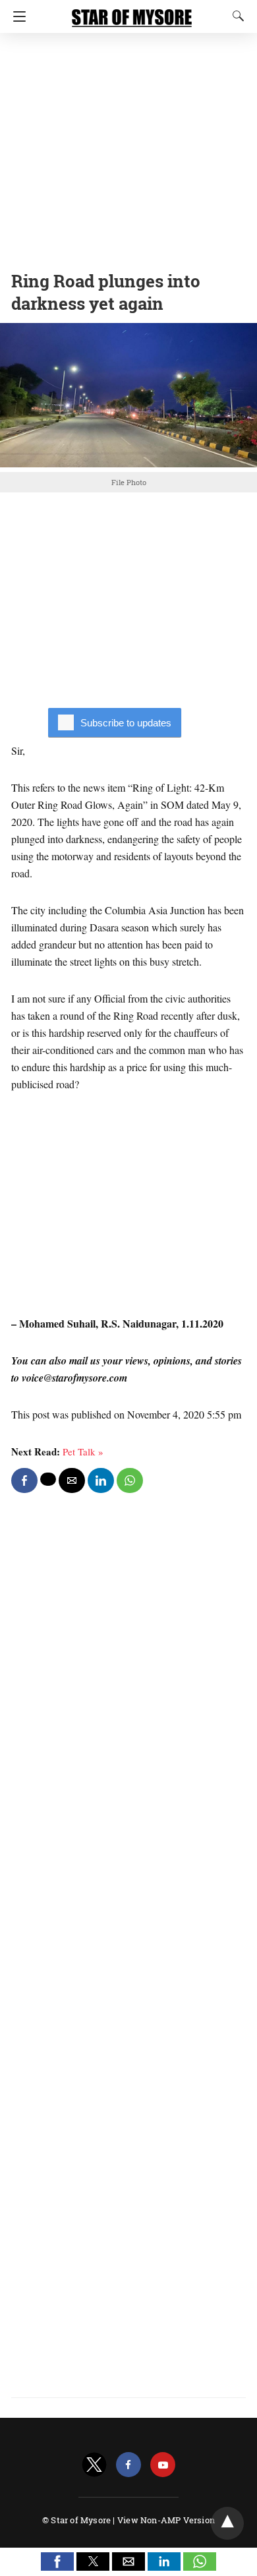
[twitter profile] (94, 2465)
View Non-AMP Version (166, 2520)
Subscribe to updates (126, 723)
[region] (128, 148)
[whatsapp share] (130, 1480)
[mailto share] (72, 1480)
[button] (57, 2561)
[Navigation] (16, 16)
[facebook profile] (128, 2465)
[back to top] (227, 2523)
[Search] (235, 16)
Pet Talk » (83, 1451)
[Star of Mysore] (132, 12)
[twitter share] (48, 1479)
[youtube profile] (163, 2465)
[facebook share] (24, 1480)
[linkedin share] (101, 1480)
